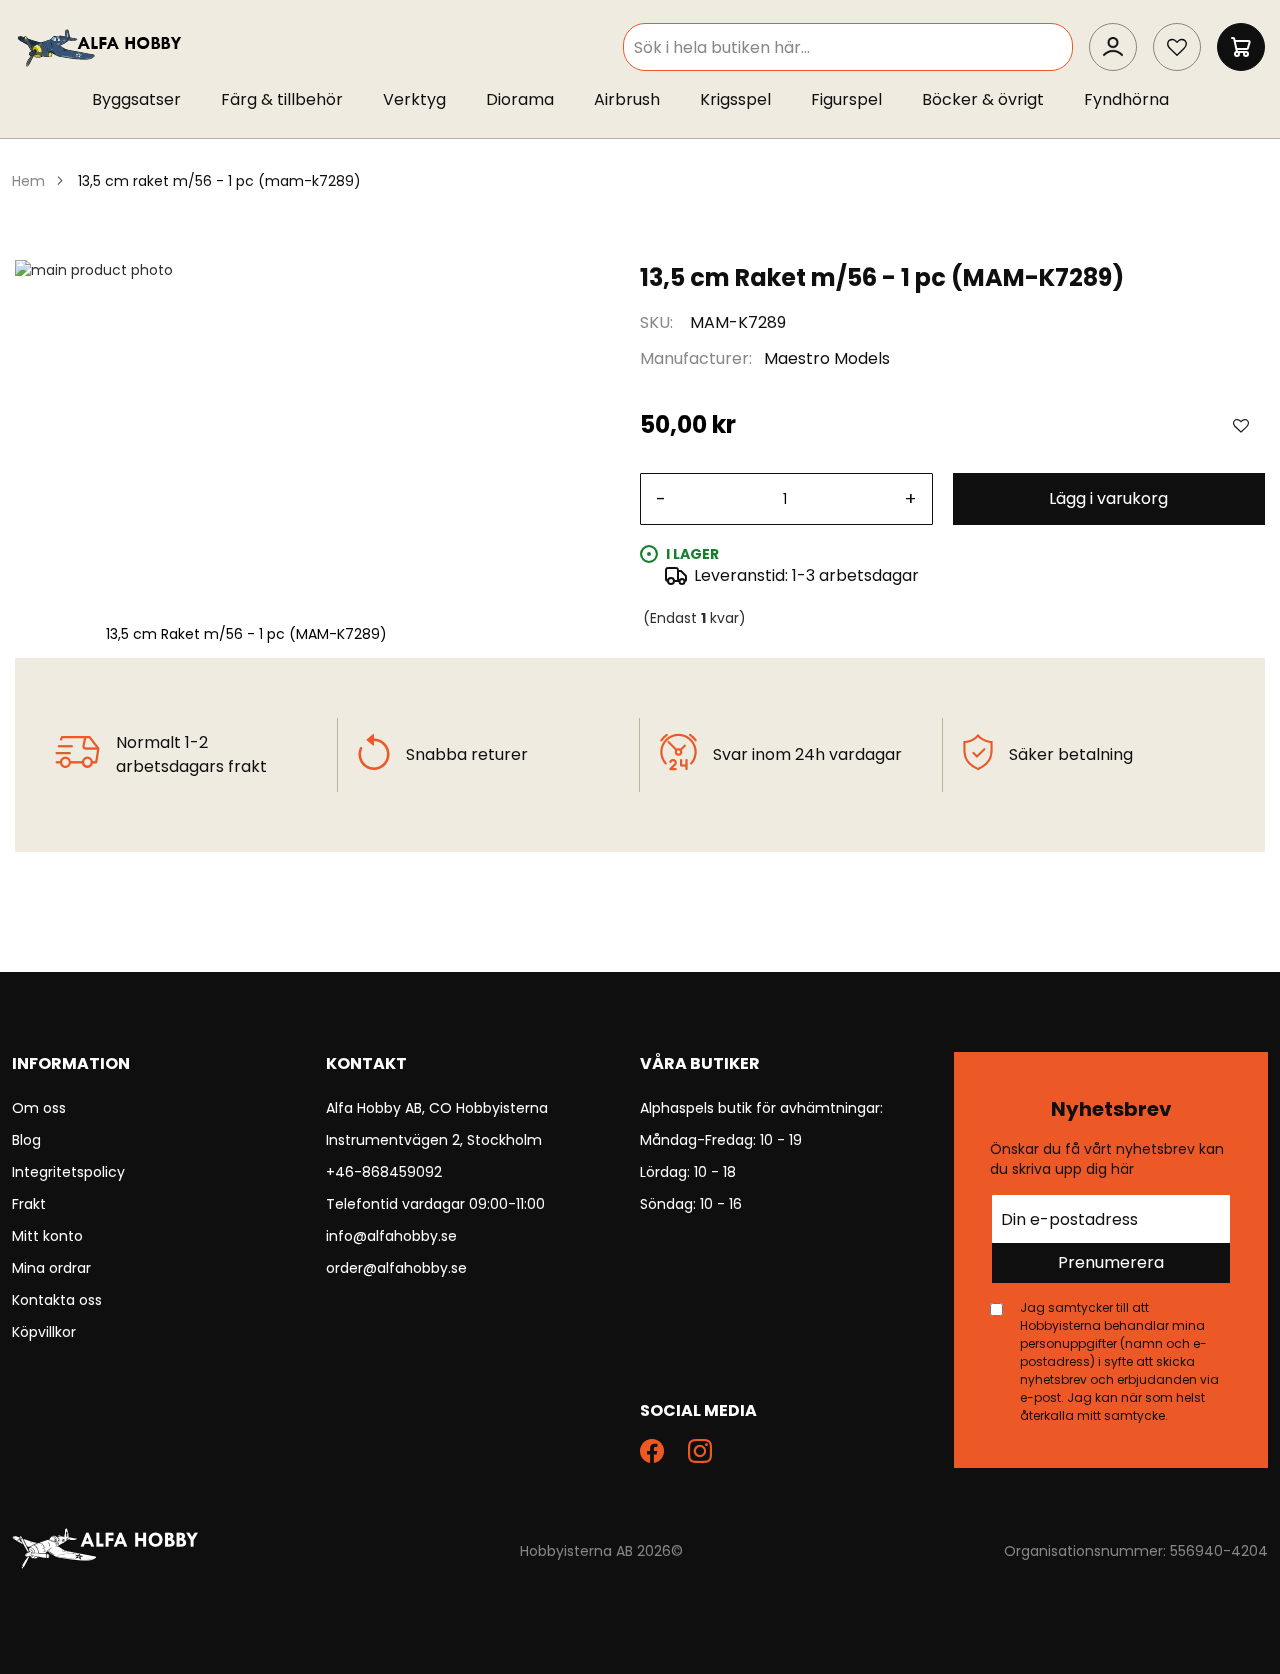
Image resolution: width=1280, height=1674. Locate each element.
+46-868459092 (384, 1172)
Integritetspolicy (68, 1172)
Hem (28, 181)
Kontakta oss (57, 1300)
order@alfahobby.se (396, 1268)
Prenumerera (1111, 1262)
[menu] (640, 104)
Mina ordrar (51, 1268)
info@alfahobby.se (391, 1236)
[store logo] (101, 46)
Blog (26, 1140)
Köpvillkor (44, 1332)
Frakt (29, 1204)
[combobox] (848, 47)
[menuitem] (146, 100)
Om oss (39, 1108)
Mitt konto (47, 1236)
